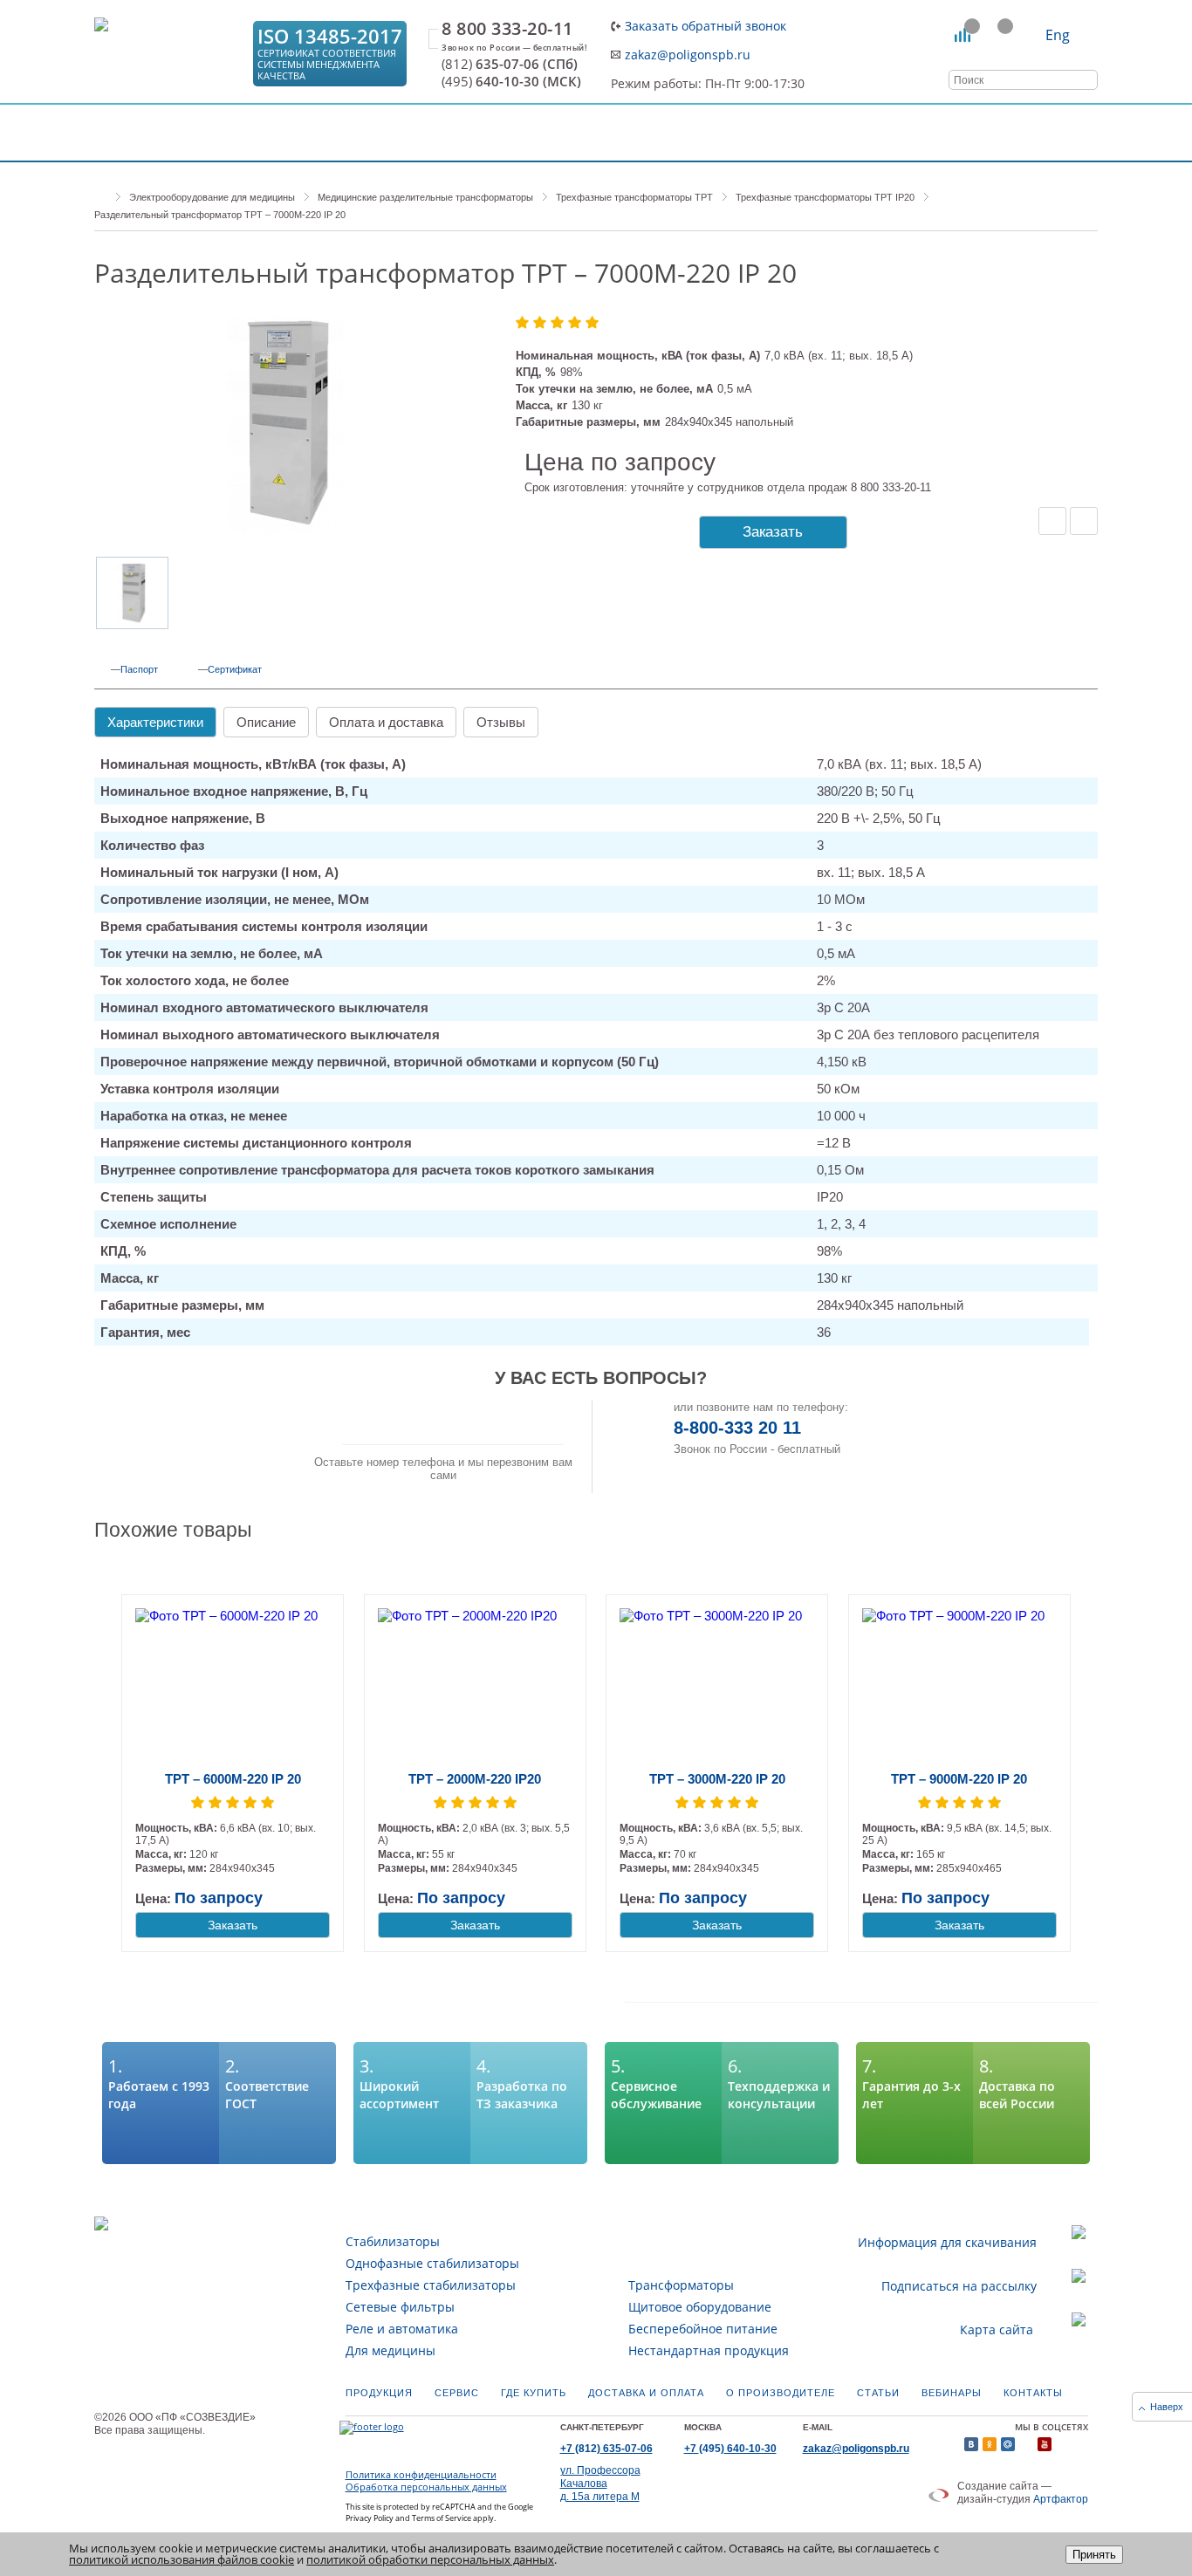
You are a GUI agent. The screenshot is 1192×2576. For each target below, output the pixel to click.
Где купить (534, 2393)
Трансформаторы (681, 2285)
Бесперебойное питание (703, 2329)
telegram (1081, 2444)
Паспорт (139, 669)
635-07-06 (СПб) (510, 64)
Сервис (457, 2393)
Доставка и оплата (646, 2393)
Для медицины (390, 2350)
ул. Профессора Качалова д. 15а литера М (600, 2484)
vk (971, 2444)
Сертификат (235, 669)
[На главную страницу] (168, 54)
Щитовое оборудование (700, 2307)
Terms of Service (442, 2518)
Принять (1094, 2555)
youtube (1045, 2444)
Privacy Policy (370, 2518)
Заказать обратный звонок (706, 26)
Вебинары (952, 2393)
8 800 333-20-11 (507, 29)
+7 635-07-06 (606, 2449)
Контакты (1033, 2393)
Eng (1058, 35)
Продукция (379, 2393)
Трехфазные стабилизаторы (431, 2285)
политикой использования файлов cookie (182, 2559)
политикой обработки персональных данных (430, 2559)
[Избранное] (996, 35)
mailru (1008, 2444)
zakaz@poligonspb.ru (688, 55)
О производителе (781, 2393)
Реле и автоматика (402, 2329)
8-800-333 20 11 (737, 1428)
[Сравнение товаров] (963, 35)
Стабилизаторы (393, 2241)
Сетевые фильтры (400, 2307)
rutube (1063, 2444)
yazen (1026, 2444)
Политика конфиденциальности (421, 2475)
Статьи (878, 2393)
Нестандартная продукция (709, 2350)
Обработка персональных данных (426, 2487)
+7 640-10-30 (730, 2449)
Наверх (1167, 2407)
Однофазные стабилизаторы (432, 2263)
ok (990, 2444)
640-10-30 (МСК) (511, 82)
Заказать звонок (453, 1422)
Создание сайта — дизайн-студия (1023, 2493)
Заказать (773, 532)
